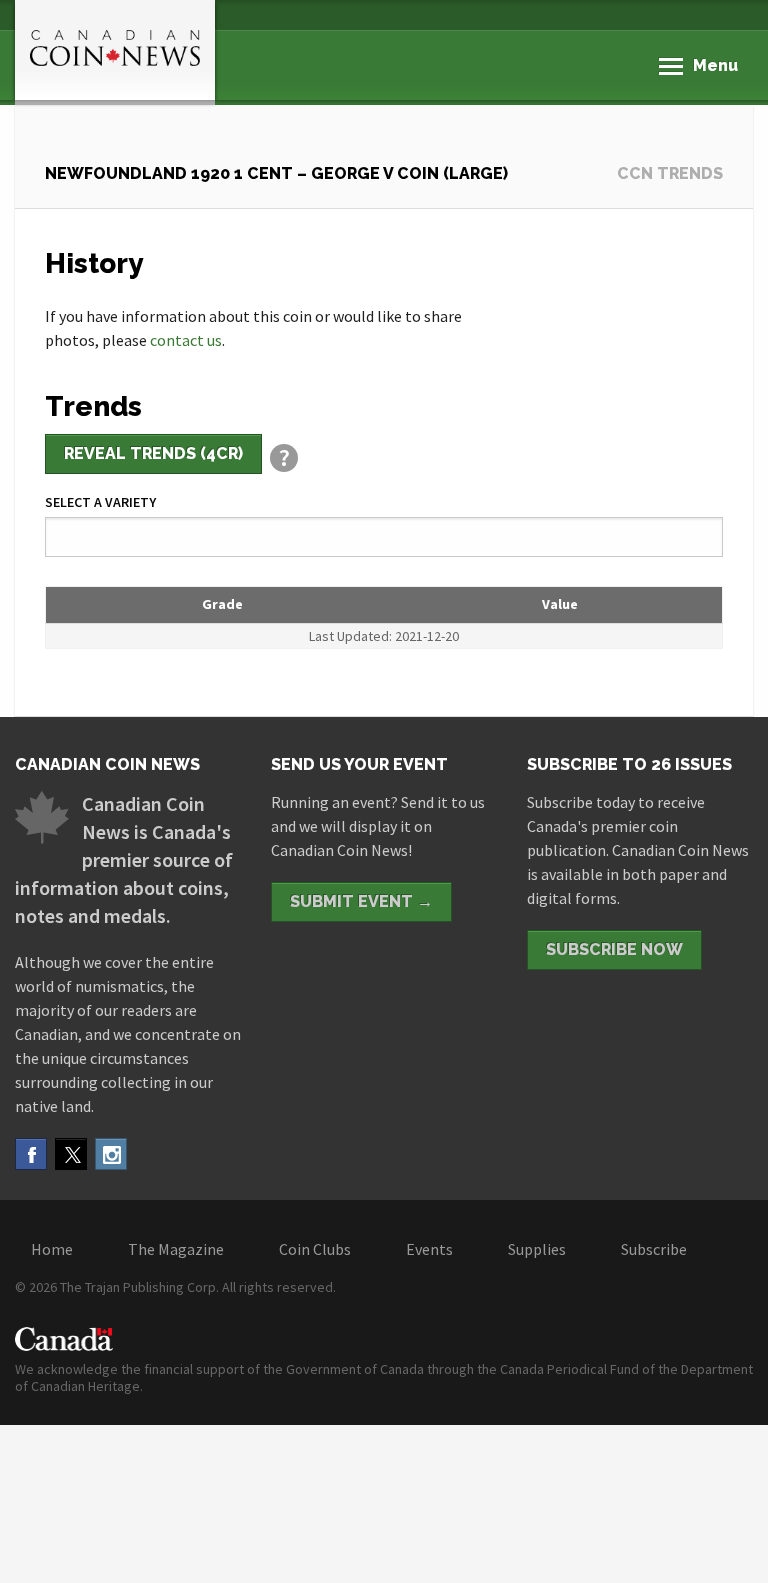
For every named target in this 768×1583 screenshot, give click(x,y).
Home (52, 1249)
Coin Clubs (315, 1249)
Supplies (537, 1249)
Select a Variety (100, 502)
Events (429, 1249)
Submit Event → (361, 901)
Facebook (31, 1154)
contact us (186, 340)
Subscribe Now (614, 949)
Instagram (111, 1154)
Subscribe (654, 1249)
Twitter (71, 1154)
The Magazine (176, 1249)
